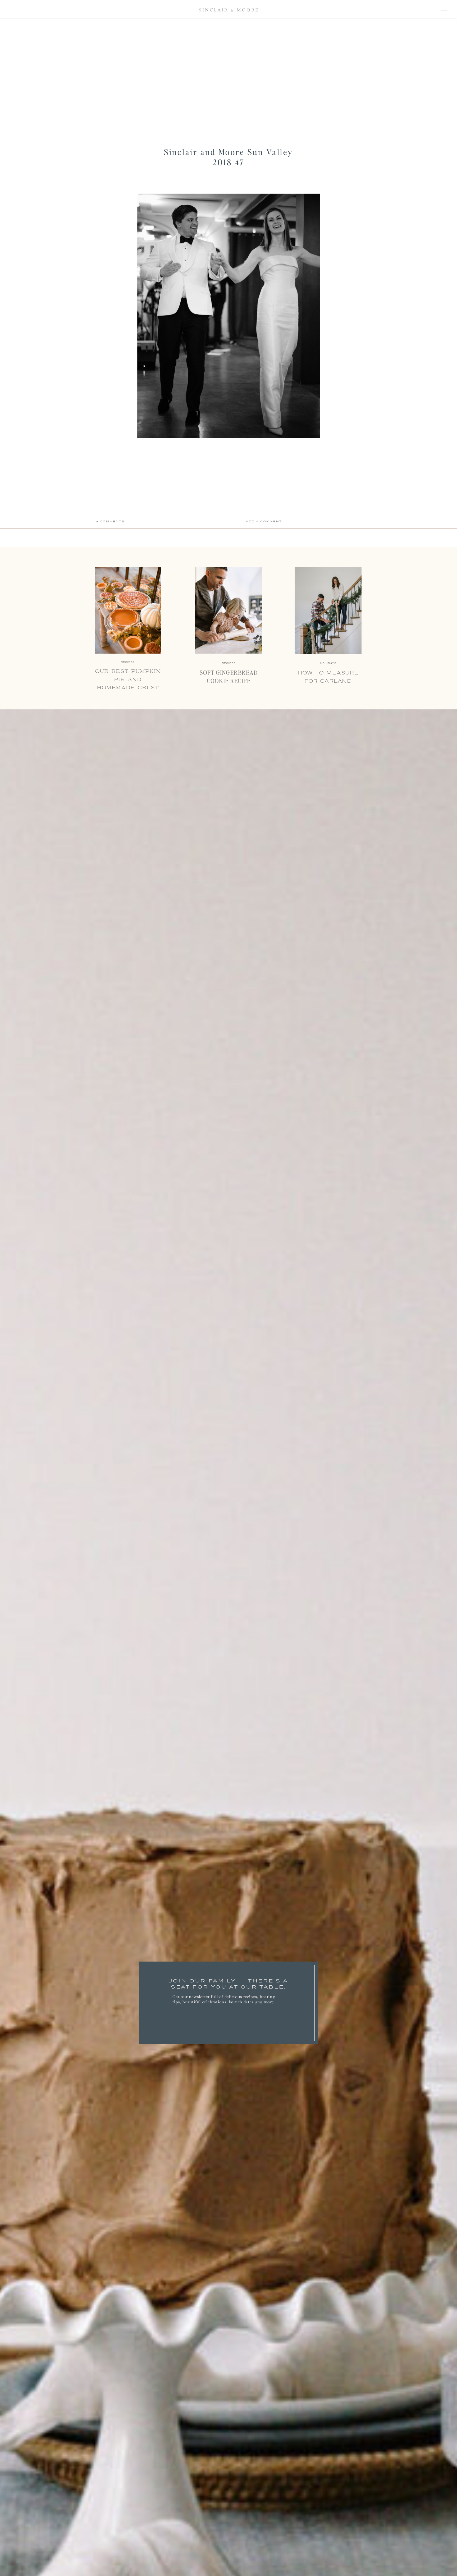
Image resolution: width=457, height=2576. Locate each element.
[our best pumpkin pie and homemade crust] (128, 610)
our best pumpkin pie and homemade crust (128, 680)
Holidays (328, 663)
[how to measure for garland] (328, 610)
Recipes (229, 663)
